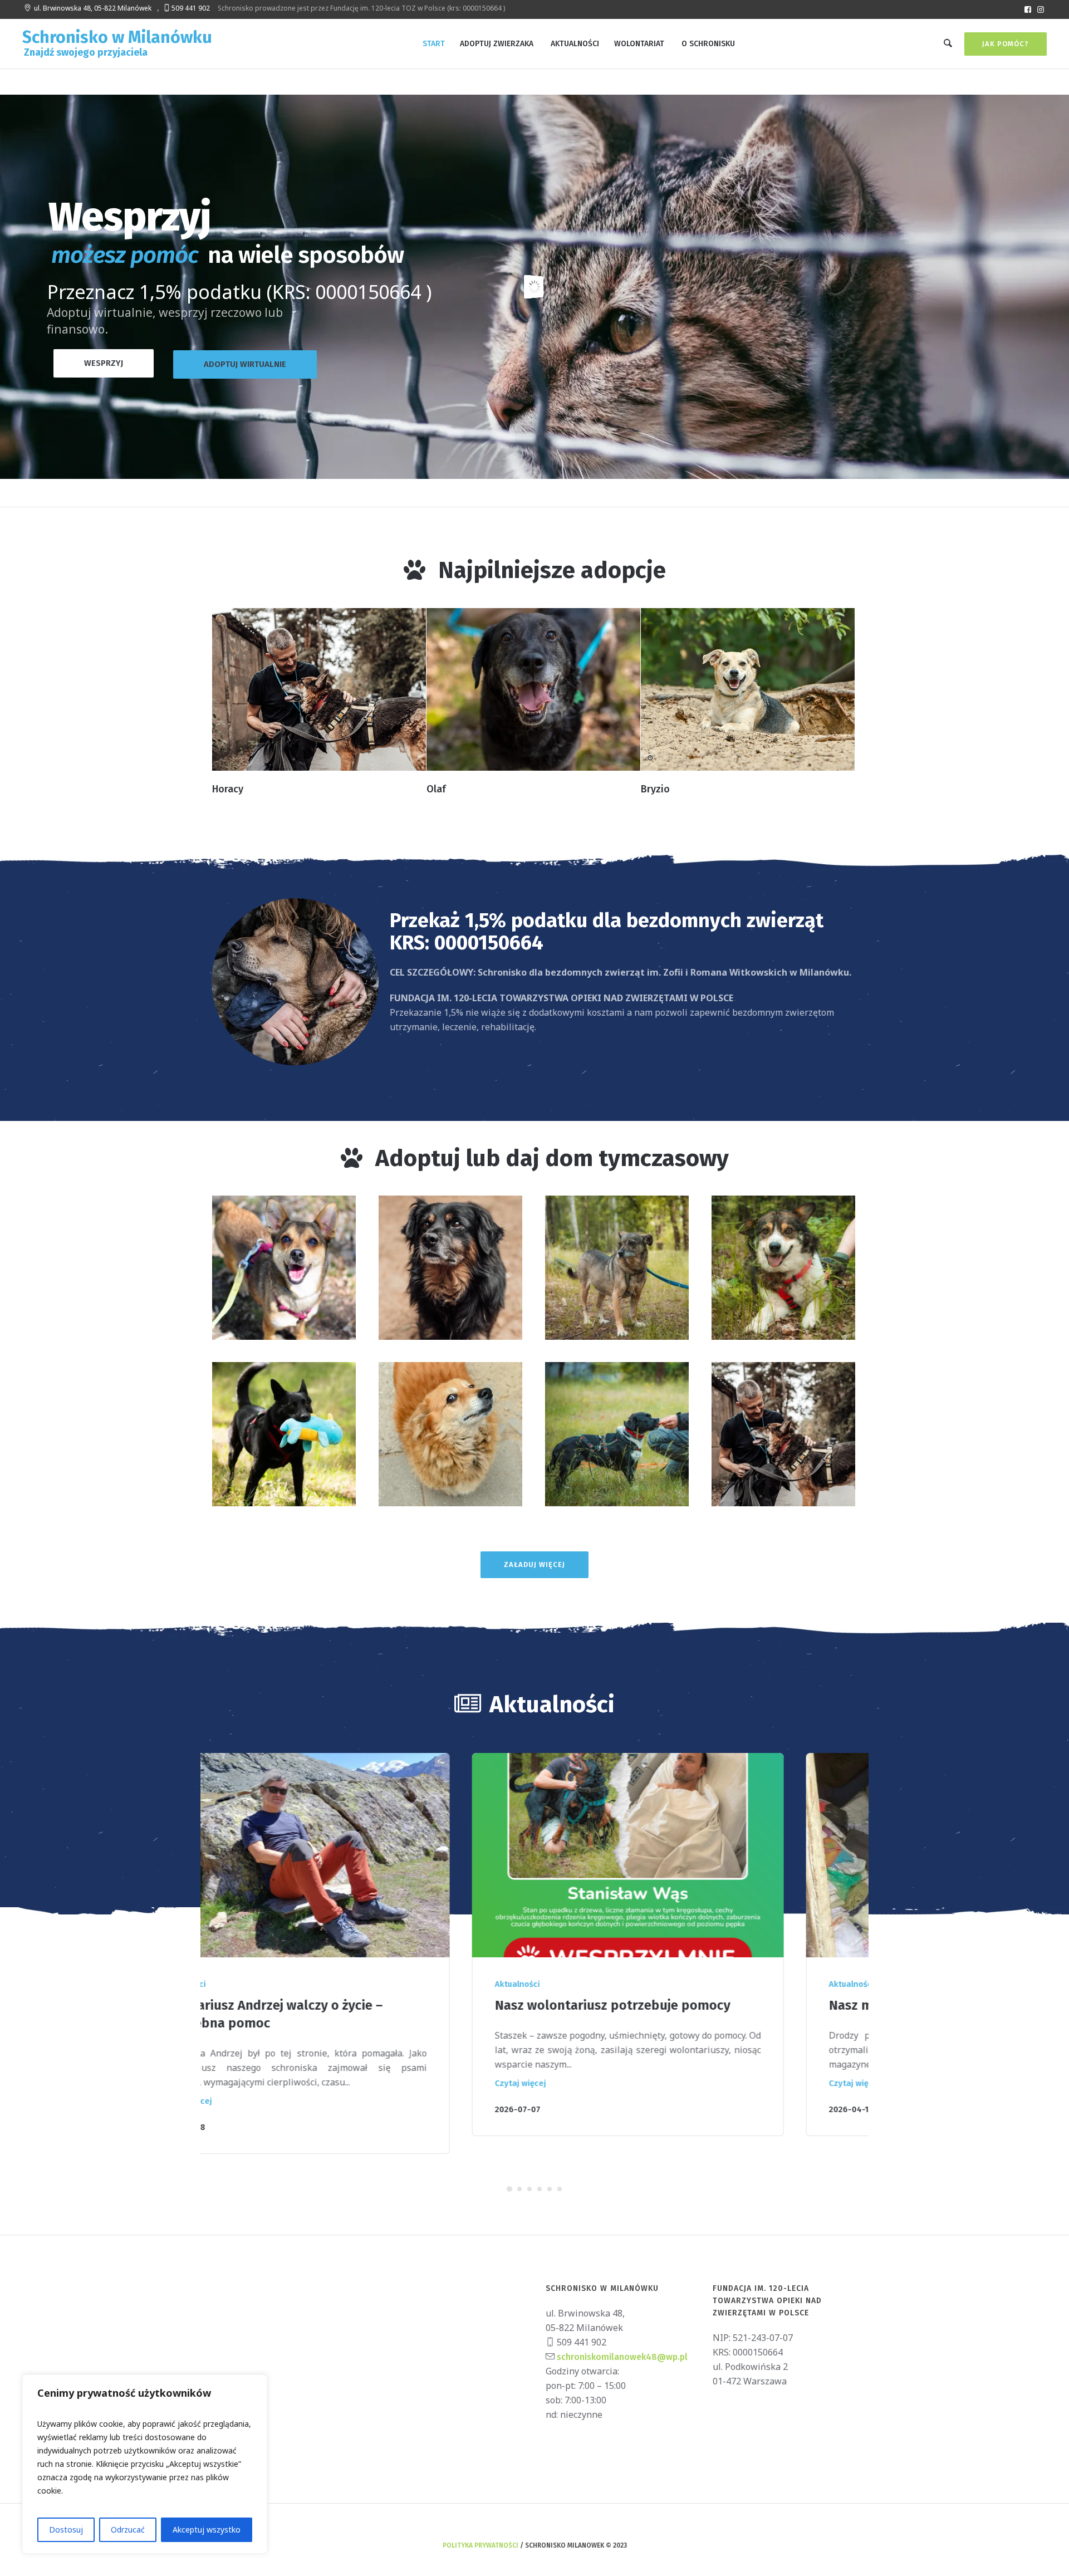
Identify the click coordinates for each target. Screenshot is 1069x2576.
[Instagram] (1041, 9)
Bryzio (655, 789)
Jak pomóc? (1006, 44)
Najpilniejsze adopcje (552, 570)
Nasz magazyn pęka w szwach (659, 2005)
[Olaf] (533, 689)
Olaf (436, 789)
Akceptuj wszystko (207, 2530)
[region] (145, 2464)
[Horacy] (319, 689)
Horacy (228, 789)
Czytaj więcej (260, 2083)
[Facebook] (1028, 9)
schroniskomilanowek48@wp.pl (621, 2339)
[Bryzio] (748, 689)
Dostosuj (66, 2530)
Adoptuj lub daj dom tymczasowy (552, 1158)
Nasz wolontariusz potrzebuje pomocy (352, 2005)
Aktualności (257, 1984)
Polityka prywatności (480, 2528)
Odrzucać (128, 2530)
